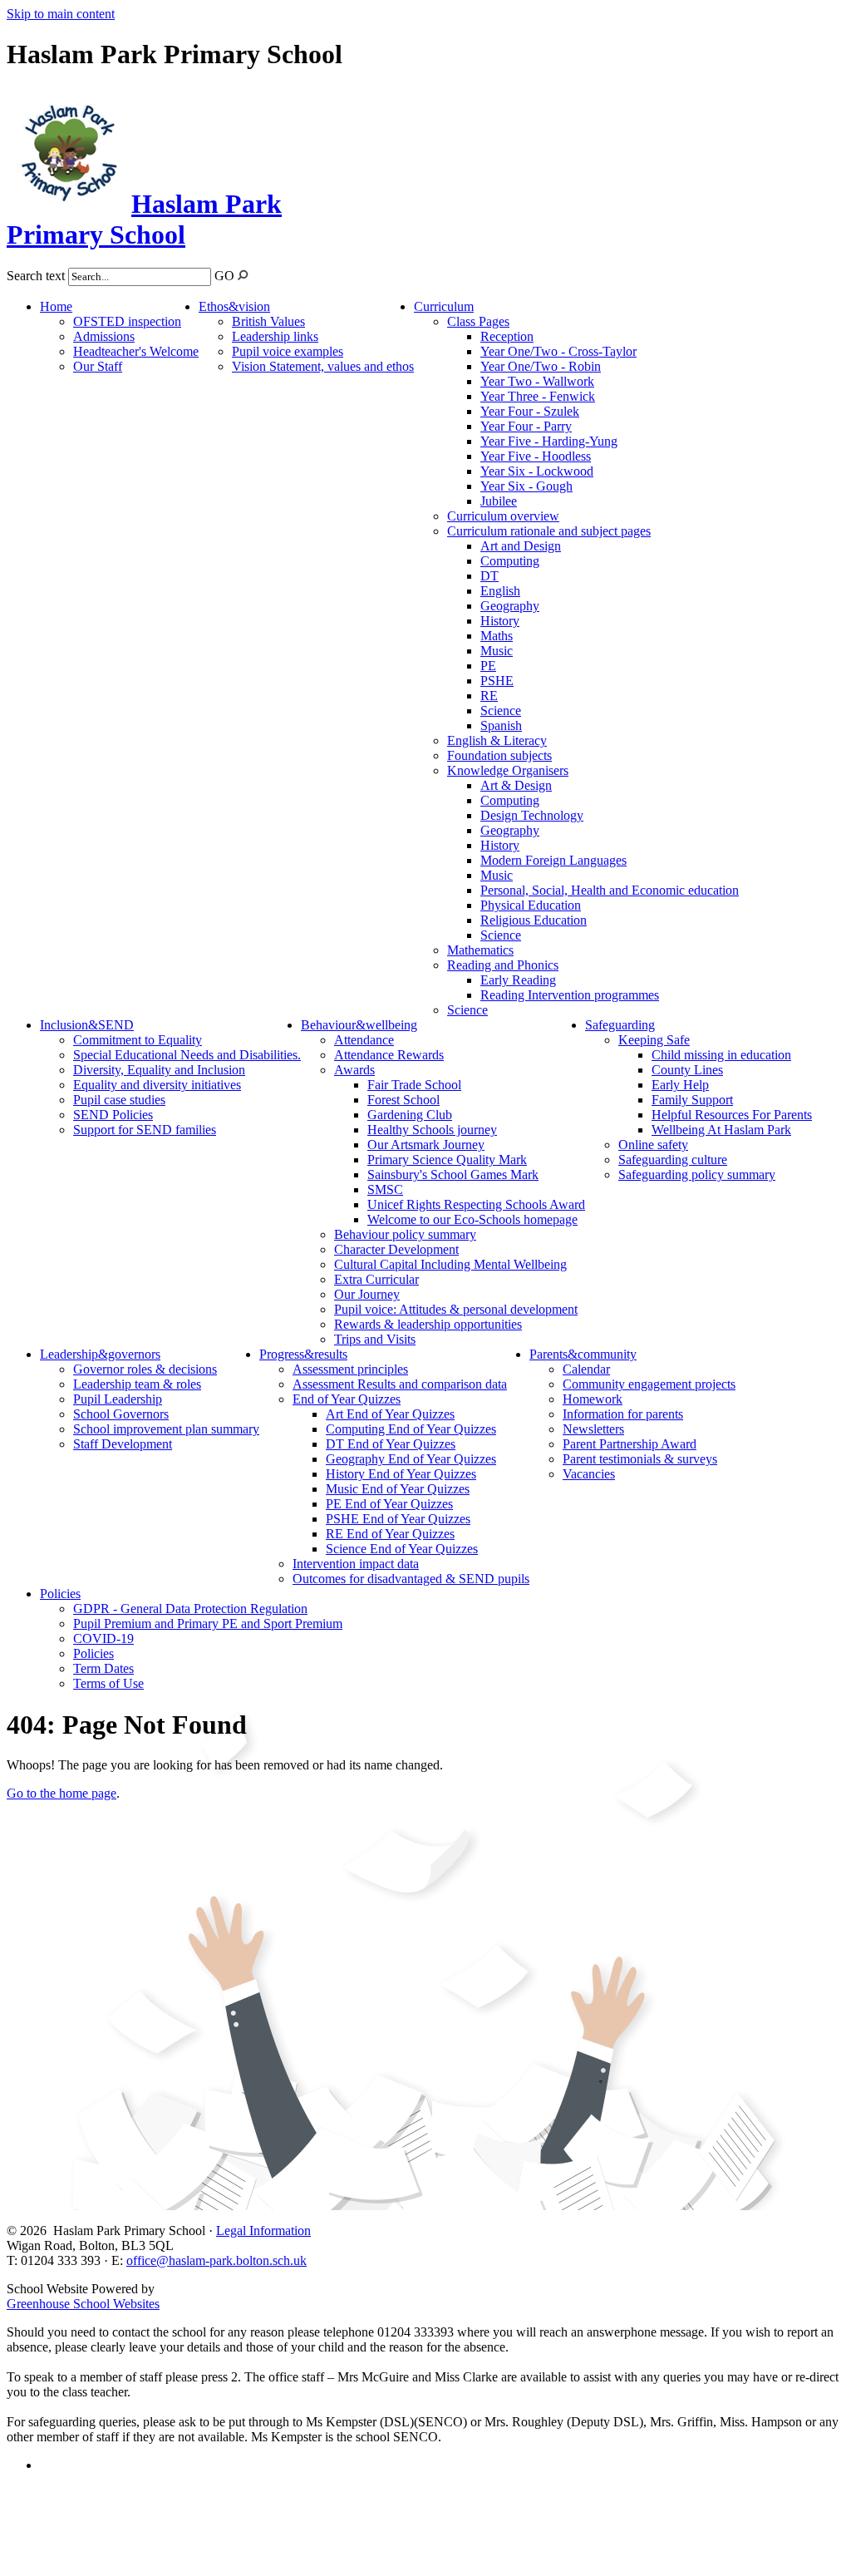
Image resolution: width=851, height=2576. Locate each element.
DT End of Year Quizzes (391, 1444)
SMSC (385, 1189)
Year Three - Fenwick (538, 396)
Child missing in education (721, 1055)
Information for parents (623, 1414)
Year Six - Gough (526, 486)
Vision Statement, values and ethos (323, 366)
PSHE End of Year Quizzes (398, 1519)
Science (501, 711)
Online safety (653, 1145)
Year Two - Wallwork (537, 381)
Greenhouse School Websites (83, 2304)
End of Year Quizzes (347, 1399)
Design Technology (532, 815)
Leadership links (275, 336)
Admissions (104, 336)
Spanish (501, 725)
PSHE (497, 681)
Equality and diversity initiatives (157, 1085)
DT (489, 576)
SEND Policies (113, 1115)
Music (497, 651)
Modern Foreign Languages (553, 860)
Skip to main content (61, 14)
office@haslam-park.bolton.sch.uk (216, 2260)
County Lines (687, 1070)
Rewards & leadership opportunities (428, 1324)
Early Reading (518, 980)
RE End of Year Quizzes (390, 1534)
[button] (243, 275)
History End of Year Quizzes (401, 1474)
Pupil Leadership (118, 1399)
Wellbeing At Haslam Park (721, 1130)
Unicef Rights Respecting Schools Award (476, 1204)
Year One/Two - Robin (541, 366)
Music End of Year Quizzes (398, 1489)
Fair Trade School (414, 1085)
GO (224, 276)
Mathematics (480, 950)
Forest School (403, 1100)
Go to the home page (61, 1793)
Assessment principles (350, 1369)
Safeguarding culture (673, 1160)
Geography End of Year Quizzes (411, 1459)
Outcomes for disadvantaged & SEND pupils (411, 1579)
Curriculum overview (503, 516)
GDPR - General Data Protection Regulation (190, 1609)
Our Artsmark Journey (426, 1145)
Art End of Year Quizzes (390, 1414)
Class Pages (478, 321)
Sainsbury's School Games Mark (453, 1174)
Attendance (364, 1040)
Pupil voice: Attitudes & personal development (456, 1309)
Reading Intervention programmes (570, 995)
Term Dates (103, 1668)
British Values (268, 321)
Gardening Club (410, 1115)
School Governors (121, 1414)
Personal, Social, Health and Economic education (610, 890)
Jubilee (499, 501)
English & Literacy (497, 740)
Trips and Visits (375, 1339)
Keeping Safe (654, 1040)
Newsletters (593, 1429)
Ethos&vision (234, 306)
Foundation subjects (499, 755)
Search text (36, 276)
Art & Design (516, 785)
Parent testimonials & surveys (640, 1459)
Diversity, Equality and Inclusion (159, 1070)
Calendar (586, 1369)
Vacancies (589, 1474)
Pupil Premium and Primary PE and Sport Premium (208, 1624)
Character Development (396, 1249)
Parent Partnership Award (630, 1444)
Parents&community (583, 1354)
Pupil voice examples (288, 351)
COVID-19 (103, 1638)
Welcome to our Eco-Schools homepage (472, 1219)
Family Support (692, 1100)
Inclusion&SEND (87, 1025)
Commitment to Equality (138, 1040)
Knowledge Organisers (508, 770)
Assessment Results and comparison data (400, 1384)
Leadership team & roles (137, 1384)
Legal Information (263, 2231)
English (500, 591)
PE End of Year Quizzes (389, 1504)
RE (489, 696)
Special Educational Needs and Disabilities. (187, 1055)
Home (56, 306)
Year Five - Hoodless (536, 456)
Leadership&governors (100, 1354)
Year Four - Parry (526, 426)
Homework (593, 1399)
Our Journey (367, 1294)
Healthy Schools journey (432, 1130)
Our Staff (98, 366)
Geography (510, 606)
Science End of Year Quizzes (402, 1549)
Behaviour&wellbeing (359, 1025)
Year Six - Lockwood (537, 471)
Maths (497, 636)
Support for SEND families (145, 1130)
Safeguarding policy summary (697, 1174)
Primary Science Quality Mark (447, 1160)
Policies (60, 1594)
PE (488, 666)
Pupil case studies (119, 1100)
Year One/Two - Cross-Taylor (558, 351)
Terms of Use (108, 1683)
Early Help (680, 1085)
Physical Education (531, 905)
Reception (507, 336)
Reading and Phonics (503, 965)
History (500, 621)
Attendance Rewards (389, 1055)
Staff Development (123, 1444)
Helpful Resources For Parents (732, 1115)
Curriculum (444, 306)
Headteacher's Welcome (136, 351)
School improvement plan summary (166, 1429)
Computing (510, 561)
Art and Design (521, 546)
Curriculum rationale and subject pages (549, 531)
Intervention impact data (356, 1564)
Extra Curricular (376, 1279)
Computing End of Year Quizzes (411, 1429)
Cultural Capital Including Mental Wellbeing (450, 1264)
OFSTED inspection (127, 321)
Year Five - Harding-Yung (549, 441)
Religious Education (534, 920)
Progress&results (303, 1354)
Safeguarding (620, 1025)
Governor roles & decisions (145, 1369)
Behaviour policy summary (405, 1234)
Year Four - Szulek (530, 411)
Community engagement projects (649, 1384)
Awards (354, 1070)
